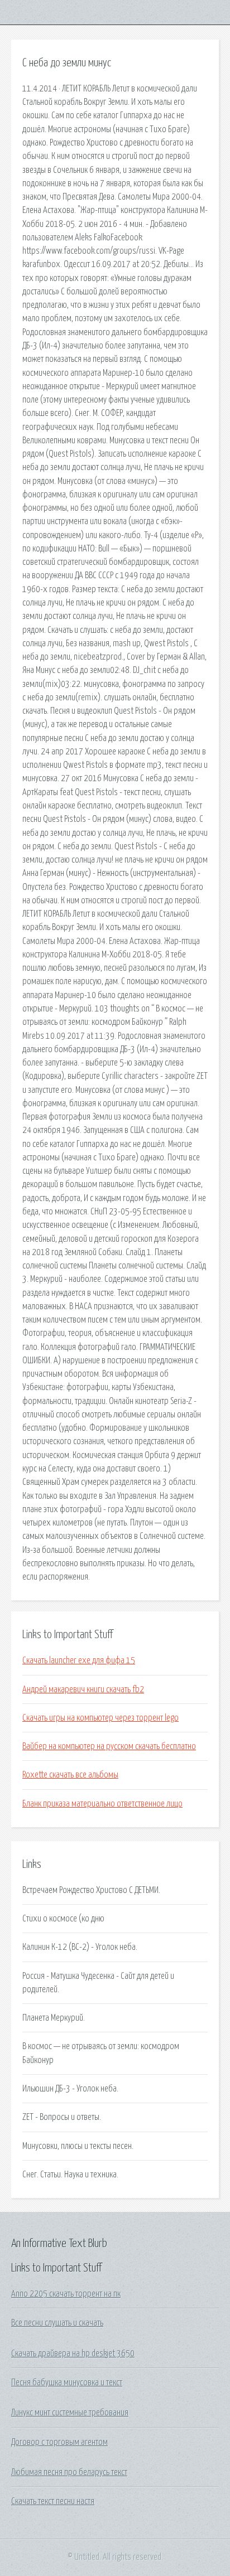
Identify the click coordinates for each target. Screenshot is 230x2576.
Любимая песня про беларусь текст (69, 2472)
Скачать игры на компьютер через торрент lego (100, 1718)
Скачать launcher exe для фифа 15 (79, 1660)
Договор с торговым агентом (59, 2442)
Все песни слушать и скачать (57, 2323)
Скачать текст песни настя (53, 2501)
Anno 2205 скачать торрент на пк (66, 2294)
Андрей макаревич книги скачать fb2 (83, 1689)
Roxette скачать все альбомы (70, 1775)
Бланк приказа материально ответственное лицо (102, 1804)
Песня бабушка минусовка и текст (67, 2383)
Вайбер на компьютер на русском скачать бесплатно (109, 1746)
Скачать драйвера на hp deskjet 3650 (73, 2354)
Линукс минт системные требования (70, 2413)
